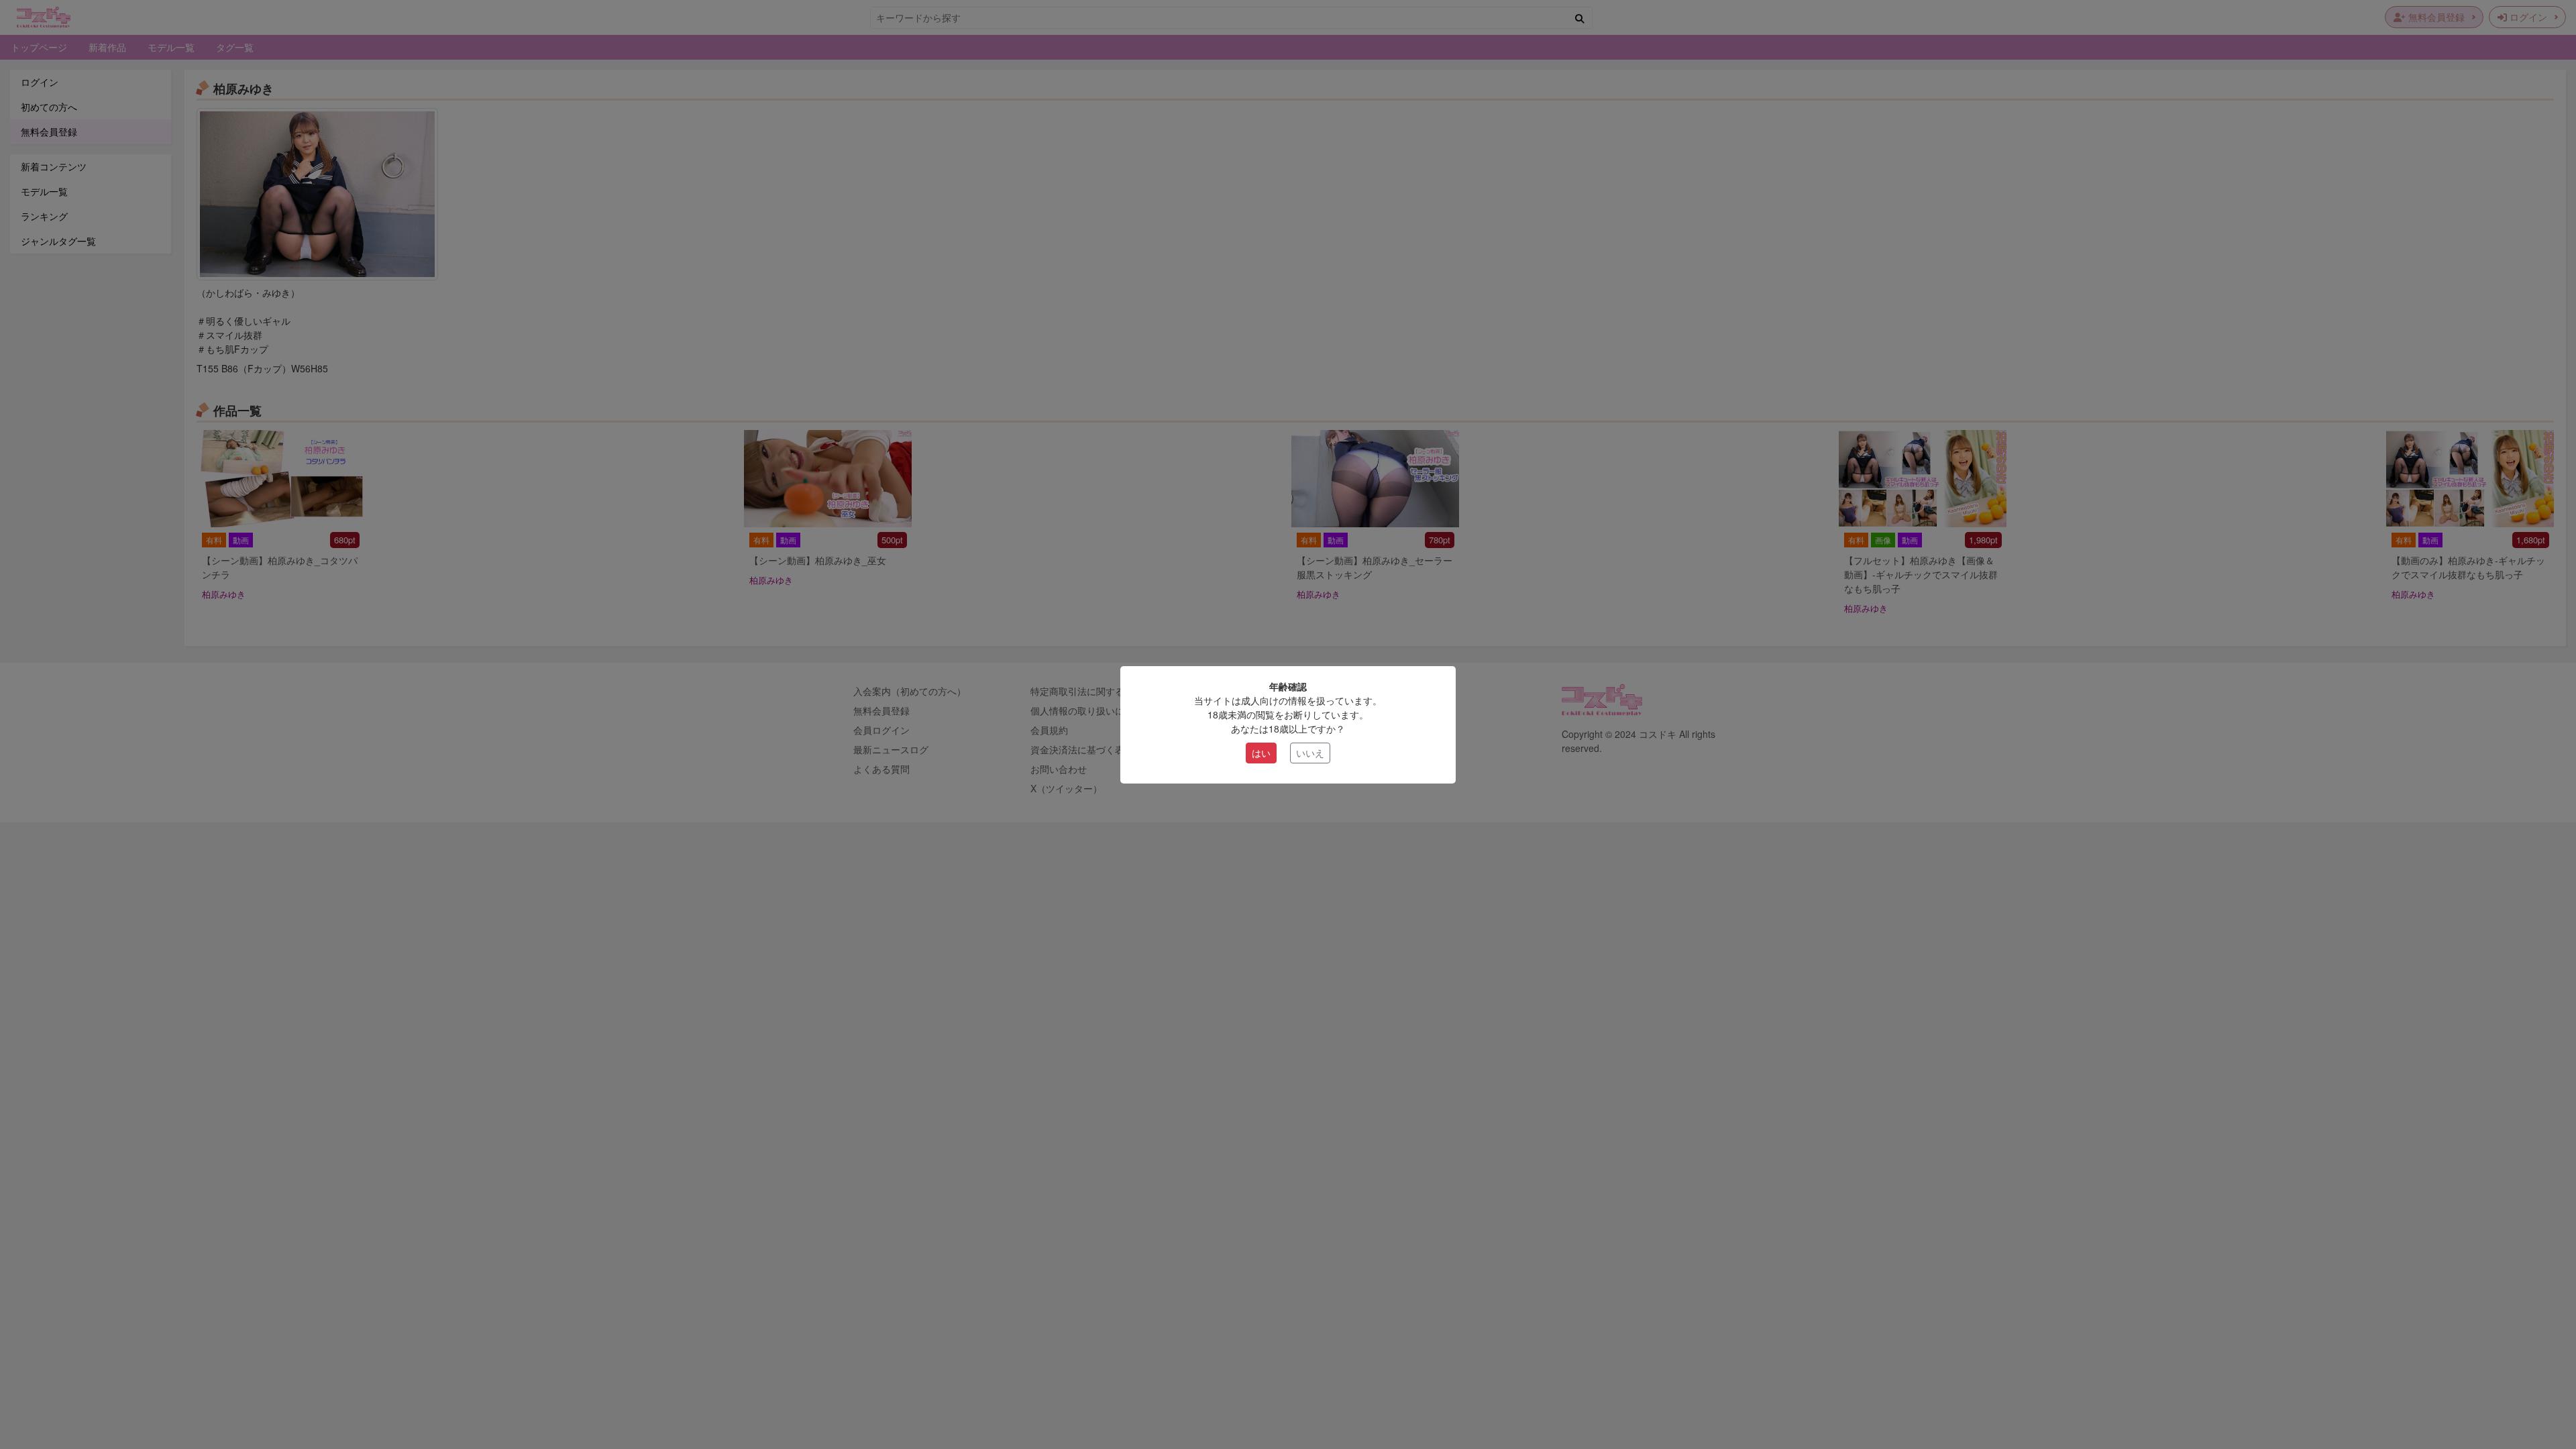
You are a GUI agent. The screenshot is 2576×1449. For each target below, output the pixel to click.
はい (1261, 753)
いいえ (1310, 753)
